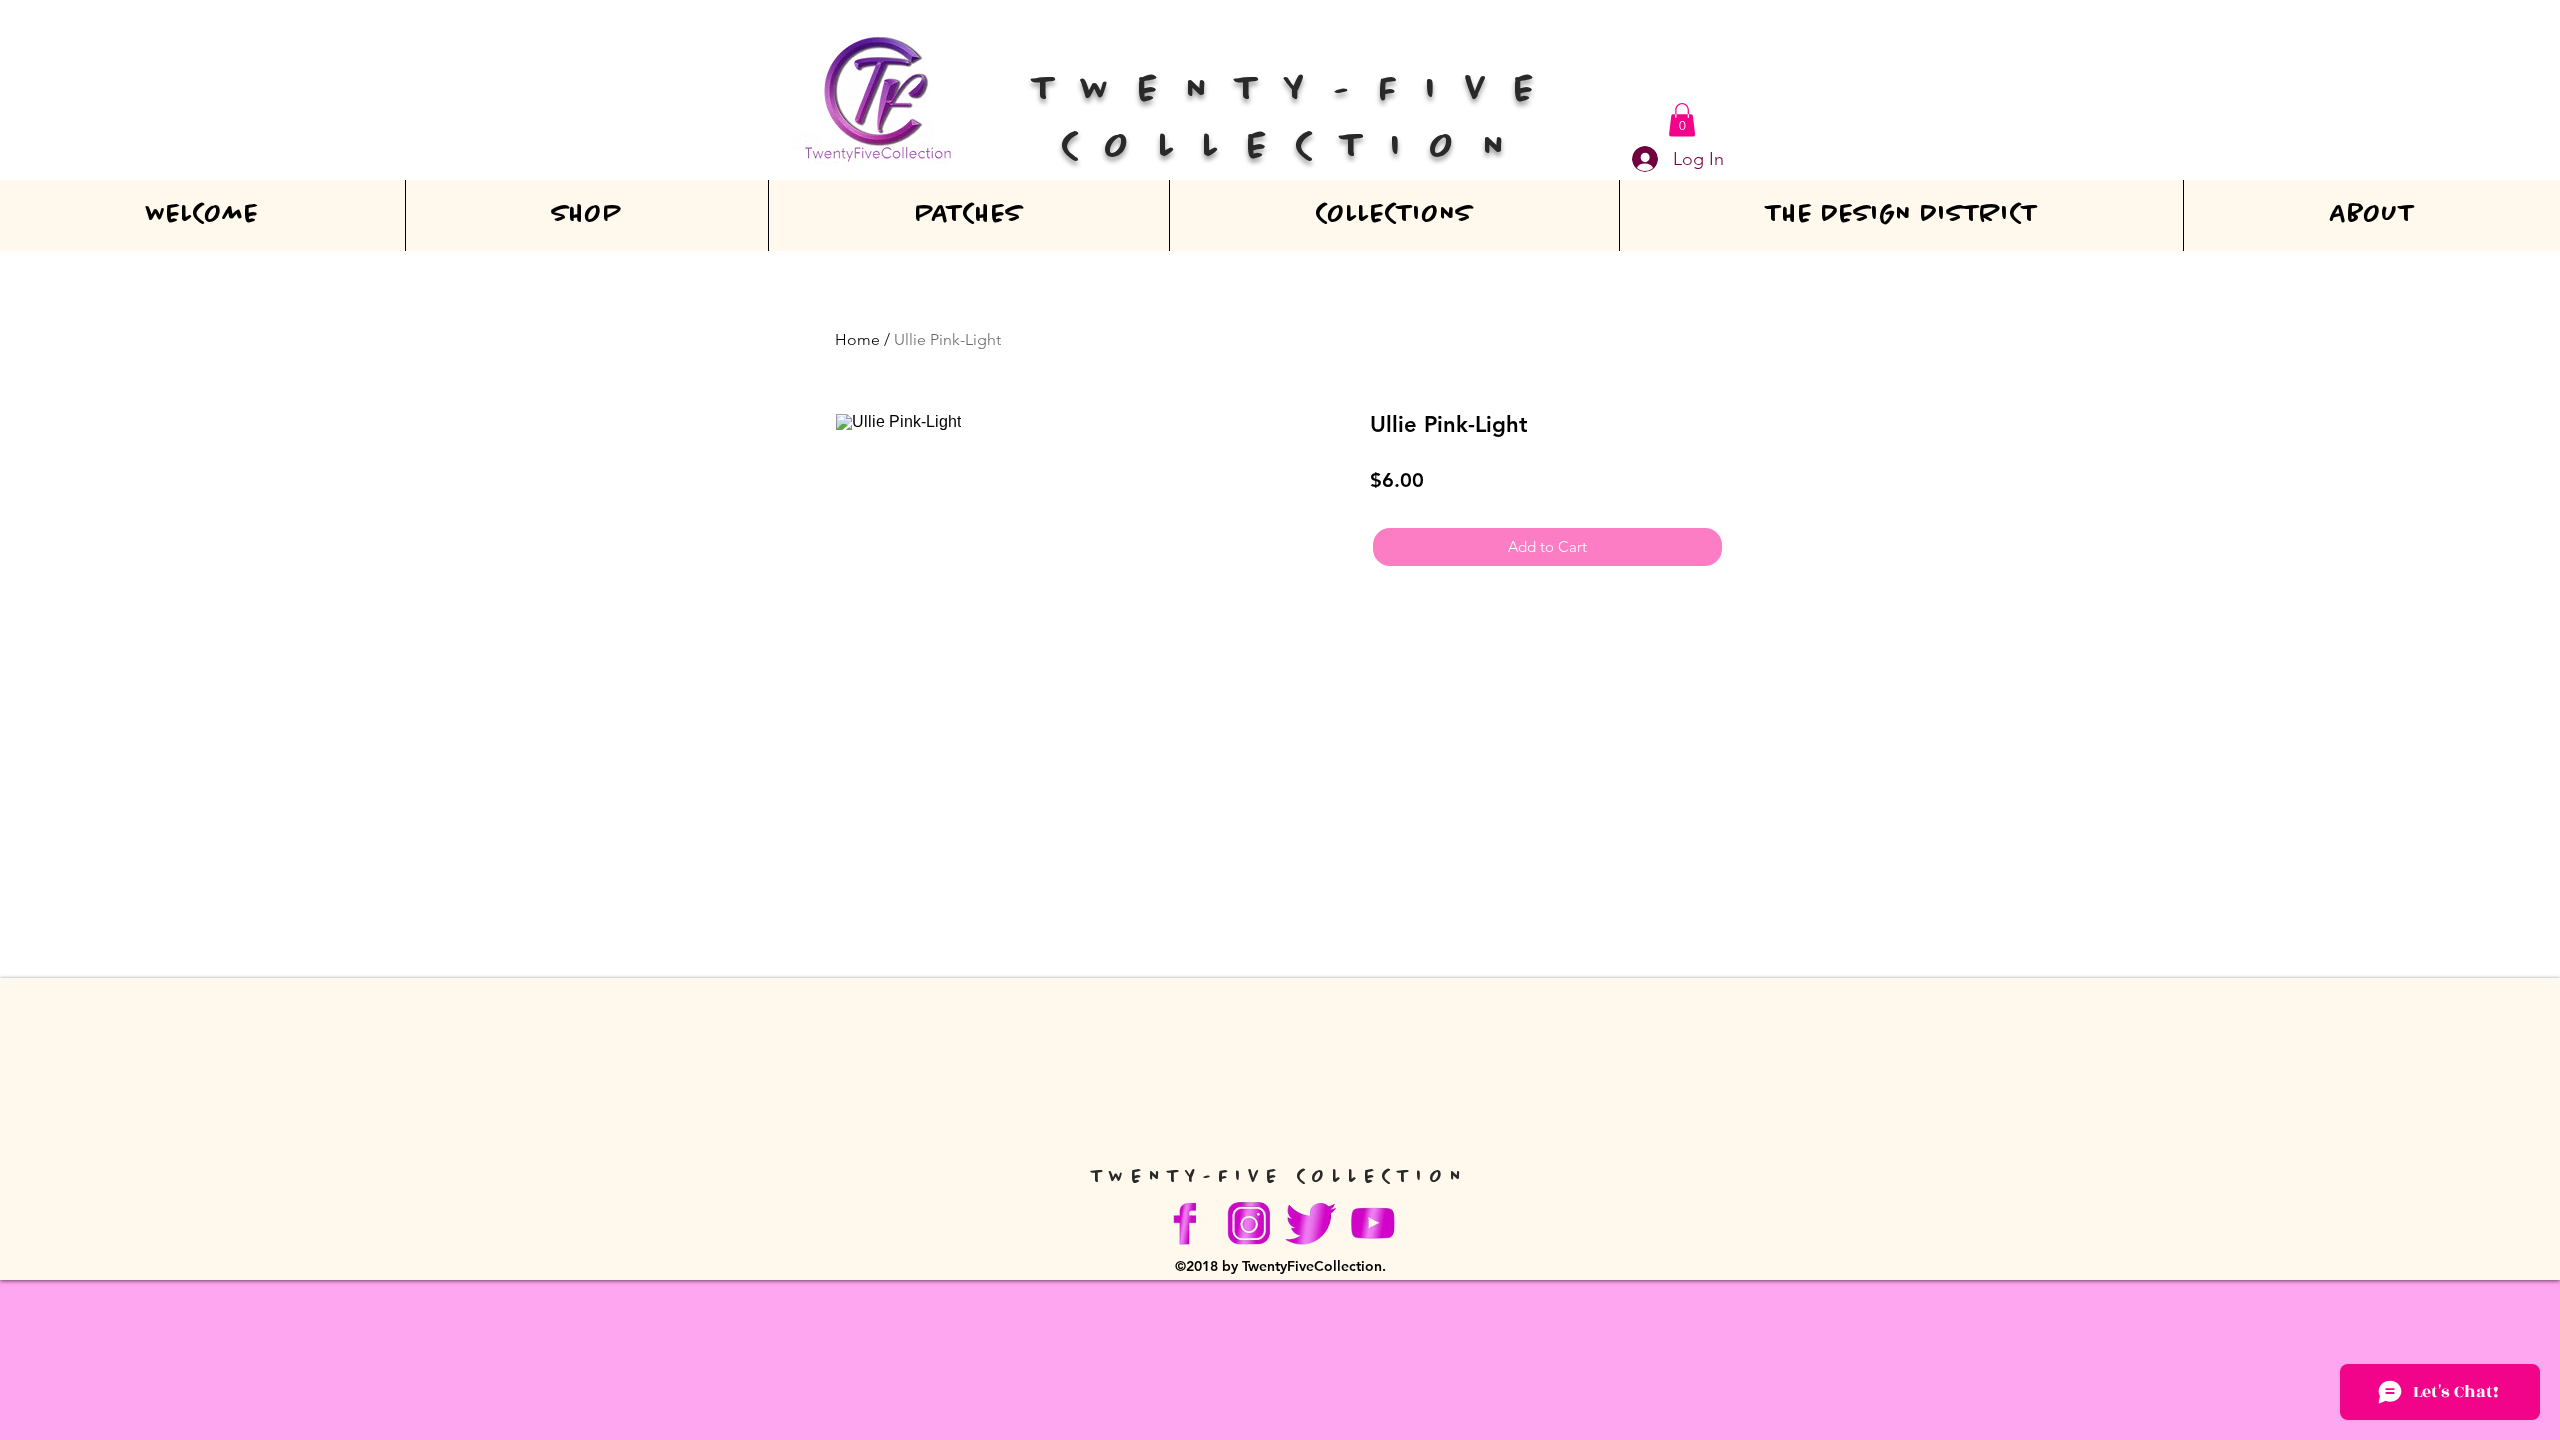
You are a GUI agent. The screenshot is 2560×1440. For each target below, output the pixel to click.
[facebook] (1187, 1223)
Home (857, 339)
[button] (1682, 119)
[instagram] (1249, 1223)
